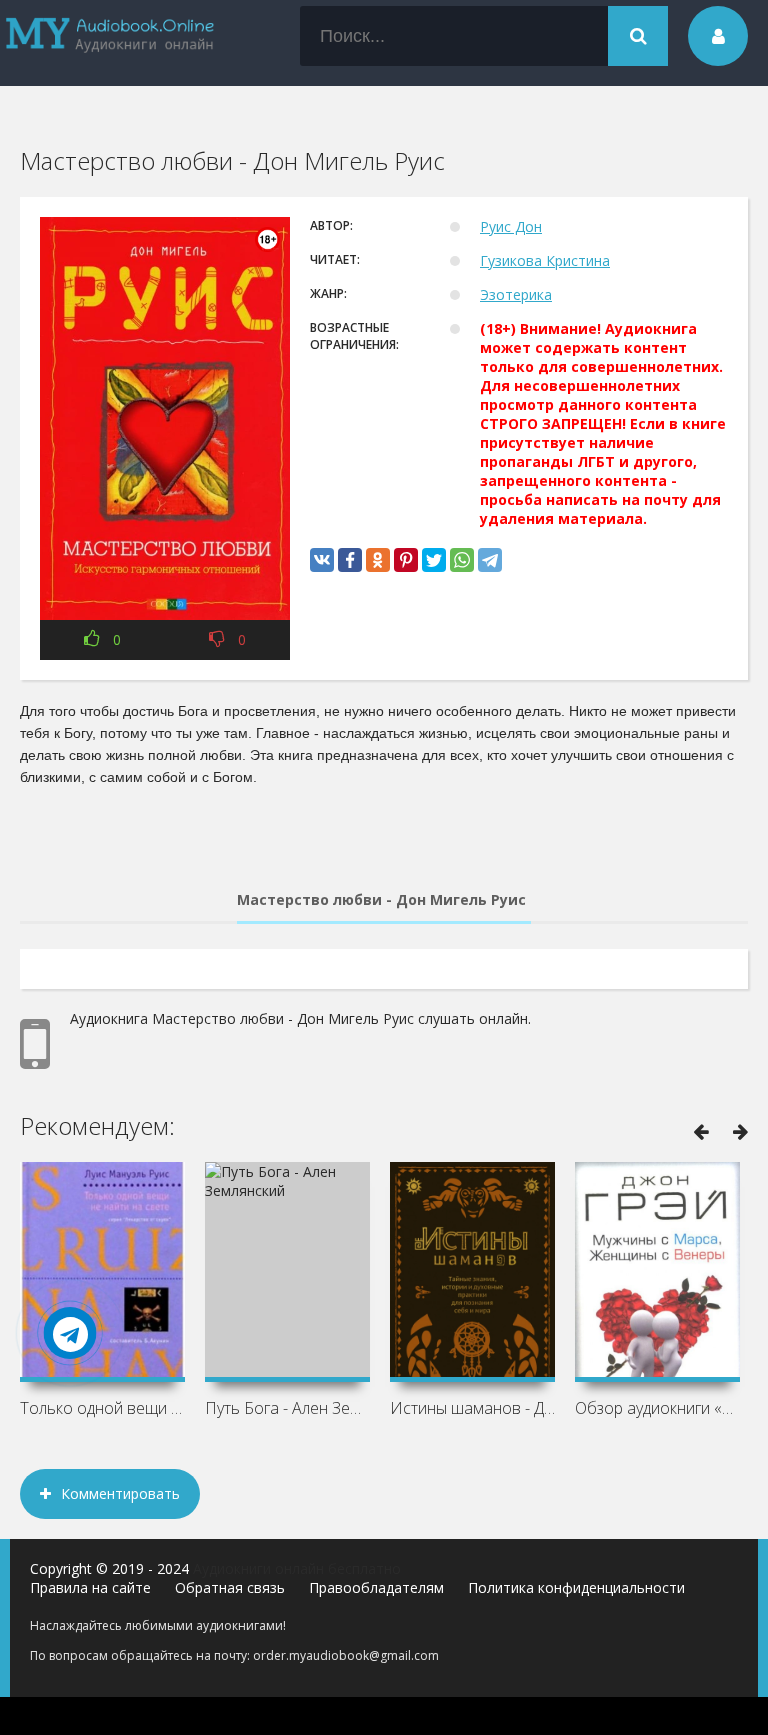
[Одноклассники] (378, 560)
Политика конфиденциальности (576, 1587)
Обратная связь (230, 1587)
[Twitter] (434, 560)
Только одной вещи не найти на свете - (102, 1408)
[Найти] (638, 36)
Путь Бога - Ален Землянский (287, 1408)
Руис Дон (511, 226)
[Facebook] (350, 560)
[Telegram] (490, 560)
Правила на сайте (90, 1587)
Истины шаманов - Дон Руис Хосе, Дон (472, 1408)
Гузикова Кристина (545, 260)
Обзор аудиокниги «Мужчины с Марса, (657, 1408)
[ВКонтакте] (322, 560)
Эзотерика (516, 294)
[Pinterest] (406, 560)
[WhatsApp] (462, 560)
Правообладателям (376, 1587)
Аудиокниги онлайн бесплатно (297, 1568)
